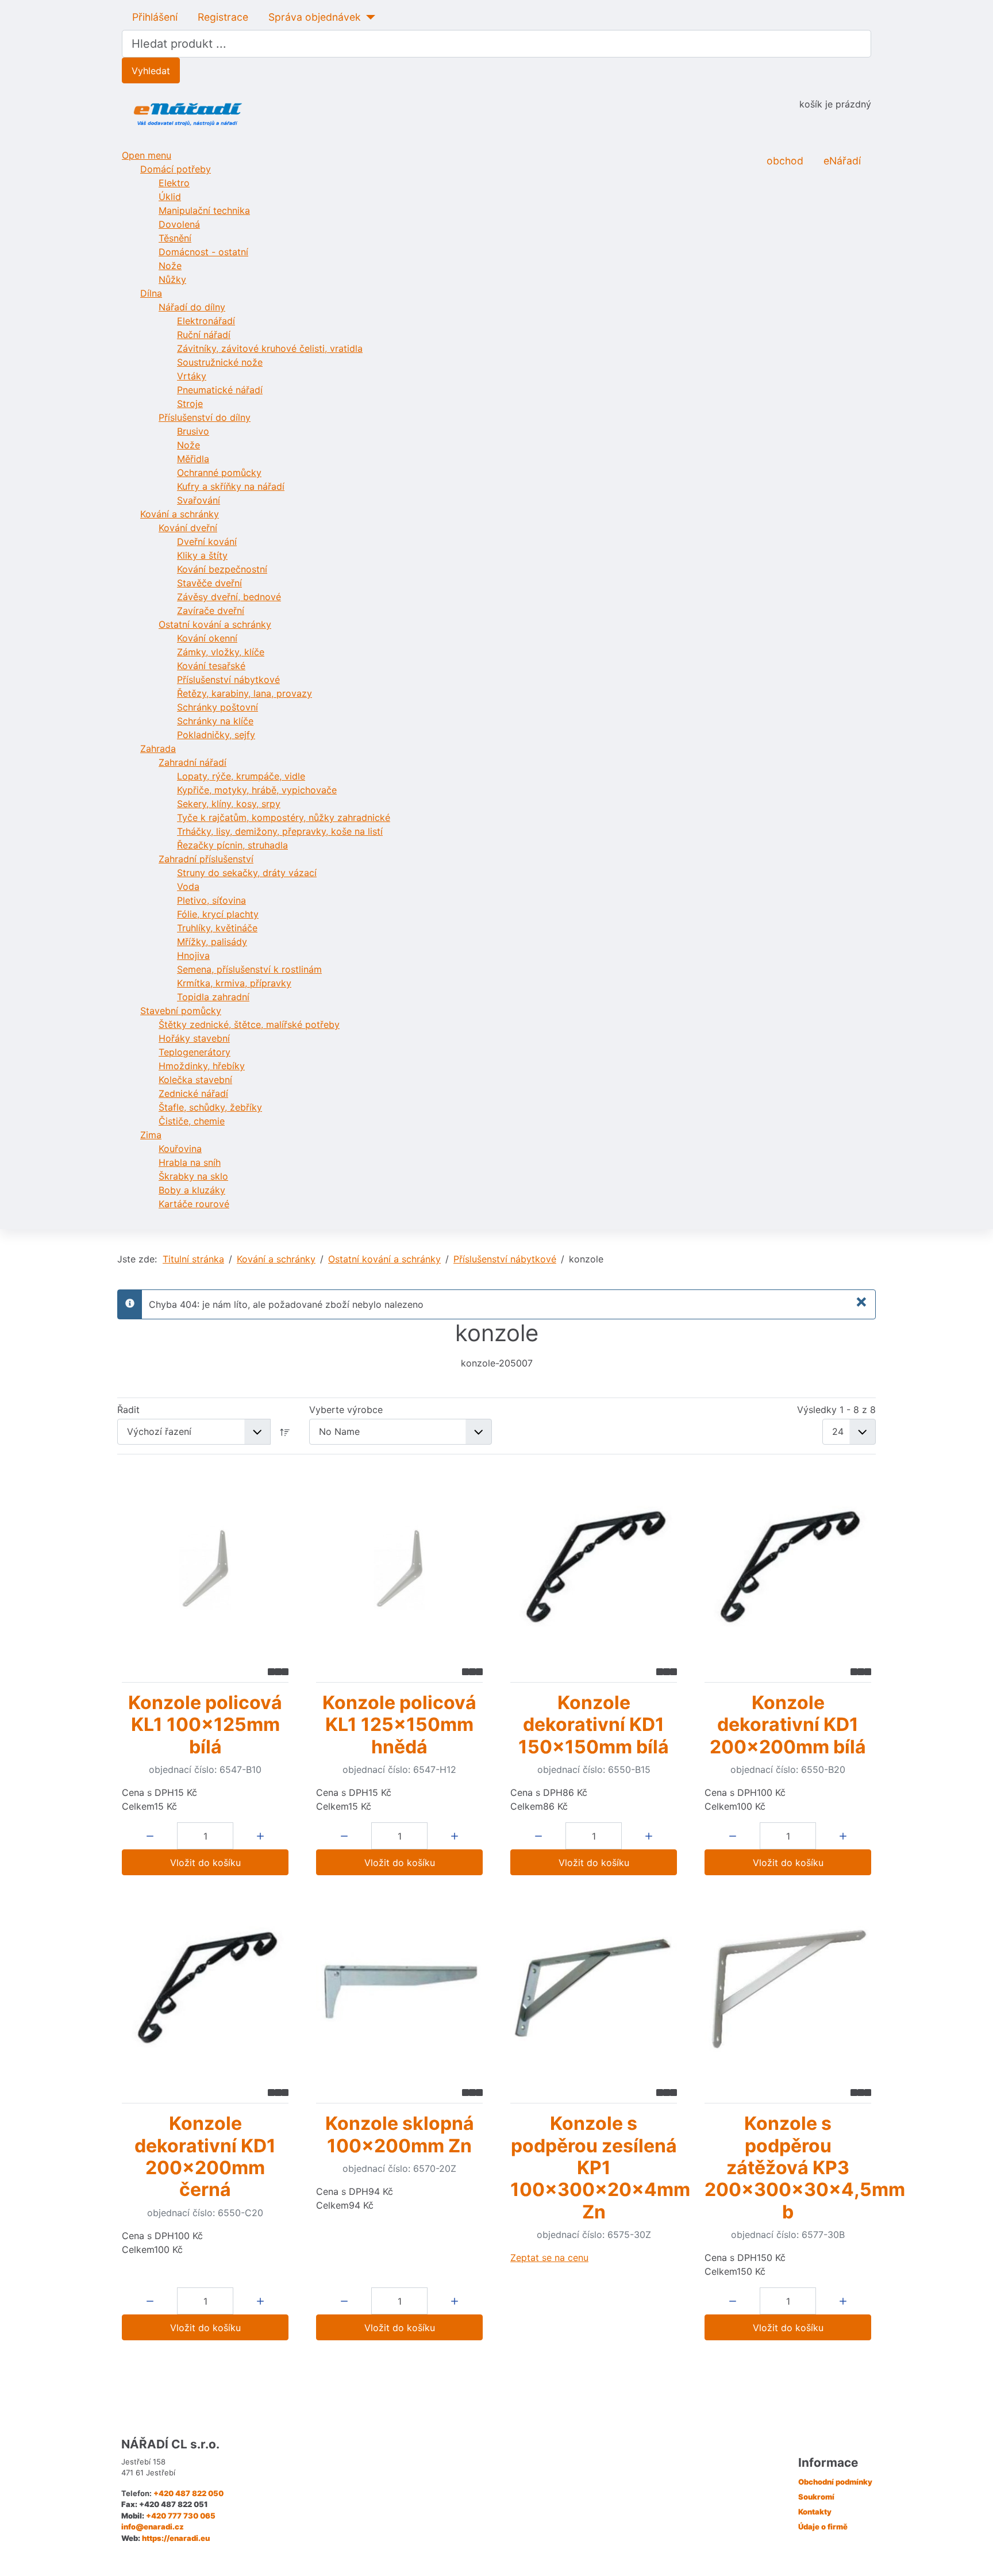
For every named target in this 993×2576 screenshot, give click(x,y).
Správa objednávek (315, 17)
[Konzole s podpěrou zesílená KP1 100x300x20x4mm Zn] (594, 1989)
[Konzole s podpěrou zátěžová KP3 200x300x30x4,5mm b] (788, 1989)
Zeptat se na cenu (549, 2258)
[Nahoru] (973, 2555)
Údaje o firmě (823, 2527)
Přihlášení (155, 17)
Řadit (128, 1410)
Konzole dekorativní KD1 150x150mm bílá (594, 1725)
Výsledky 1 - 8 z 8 (836, 1410)
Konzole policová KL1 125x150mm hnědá (399, 1725)
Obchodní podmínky (835, 2482)
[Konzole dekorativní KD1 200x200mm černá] (205, 1989)
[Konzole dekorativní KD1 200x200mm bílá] (788, 1568)
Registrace (223, 17)
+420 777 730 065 (181, 2516)
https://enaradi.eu (176, 2538)
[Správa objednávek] (368, 17)
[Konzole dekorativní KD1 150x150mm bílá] (594, 1568)
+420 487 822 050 (188, 2493)
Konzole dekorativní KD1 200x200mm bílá (788, 1725)
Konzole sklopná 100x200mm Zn (400, 2134)
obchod (785, 161)
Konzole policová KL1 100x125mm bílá (205, 1725)
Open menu (147, 155)
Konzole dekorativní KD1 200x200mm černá (205, 2156)
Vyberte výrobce (346, 1410)
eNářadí (842, 161)
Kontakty (815, 2512)
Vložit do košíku (205, 1863)
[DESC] (285, 1432)
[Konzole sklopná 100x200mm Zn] (399, 1989)
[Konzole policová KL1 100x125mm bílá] (205, 1568)
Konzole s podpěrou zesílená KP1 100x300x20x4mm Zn (600, 2168)
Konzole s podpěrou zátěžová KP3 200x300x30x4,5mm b (805, 2168)
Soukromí (816, 2497)
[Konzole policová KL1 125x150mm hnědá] (399, 1568)
